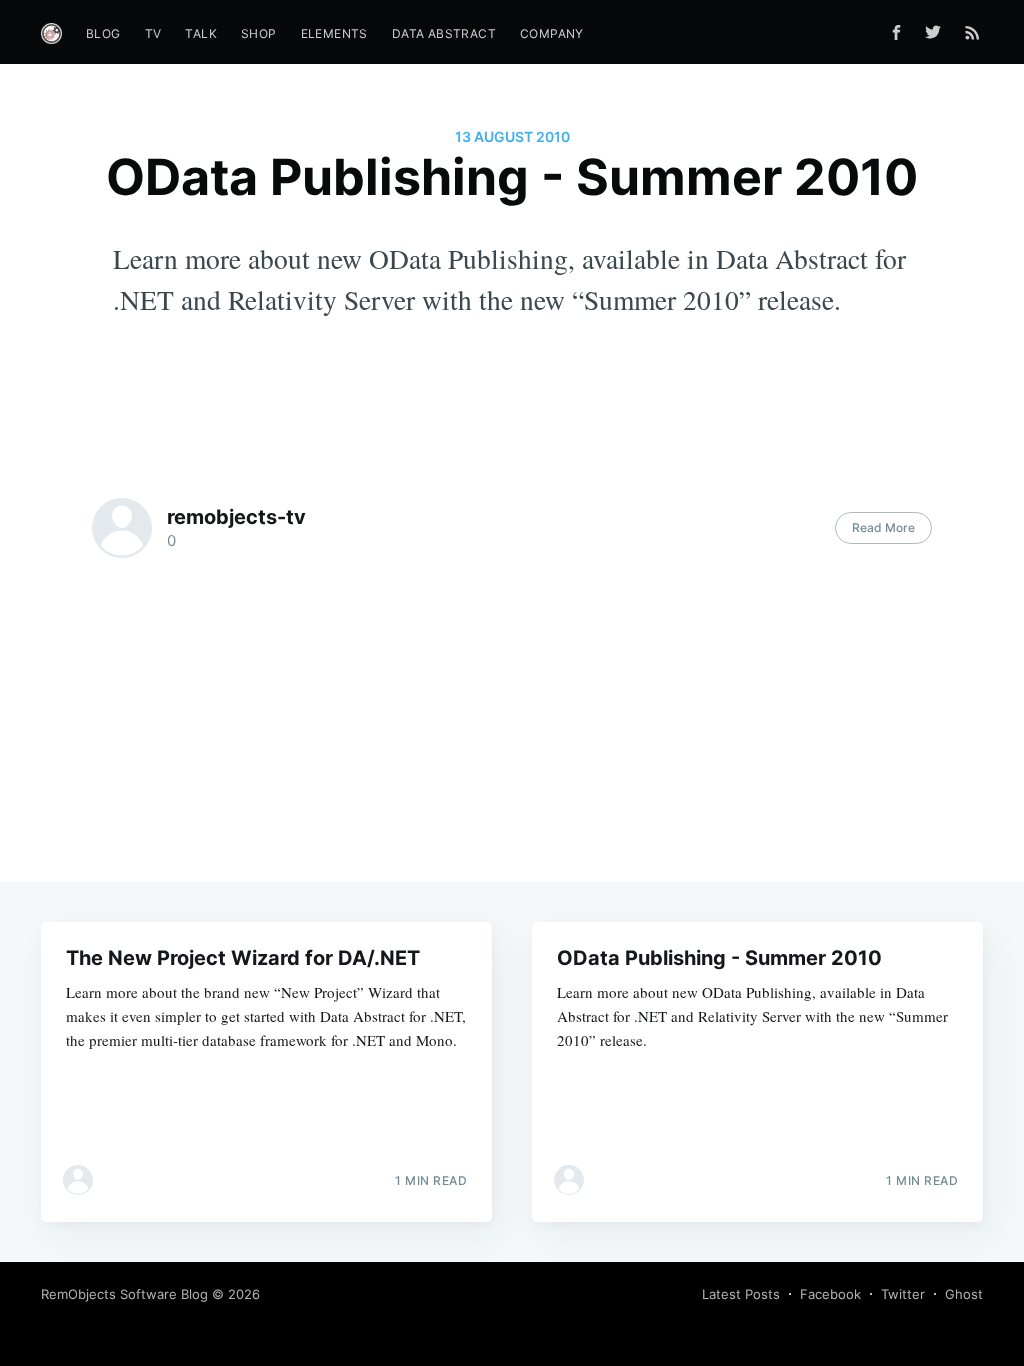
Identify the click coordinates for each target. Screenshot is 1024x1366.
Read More (883, 527)
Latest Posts (741, 1294)
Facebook (830, 1294)
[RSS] (972, 32)
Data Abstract (444, 33)
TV (153, 33)
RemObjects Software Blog (124, 1294)
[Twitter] (938, 32)
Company (552, 33)
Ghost (964, 1294)
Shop (259, 33)
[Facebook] (896, 32)
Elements (334, 33)
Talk (201, 33)
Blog (103, 33)
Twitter (903, 1294)
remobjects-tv (236, 517)
